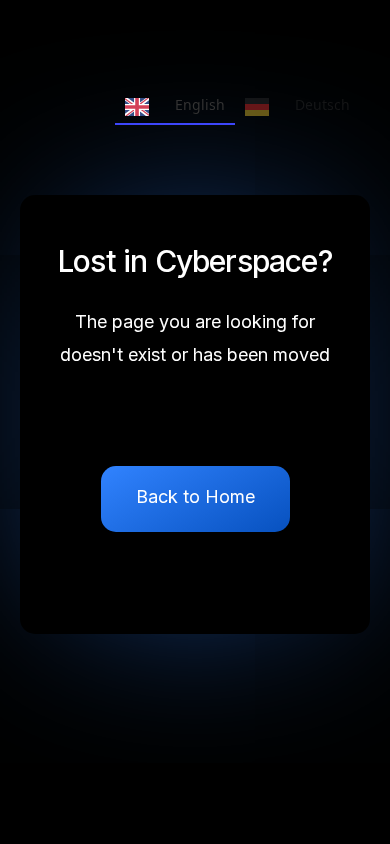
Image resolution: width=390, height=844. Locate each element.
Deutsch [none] (322, 104)
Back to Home (195, 496)
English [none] (200, 104)
